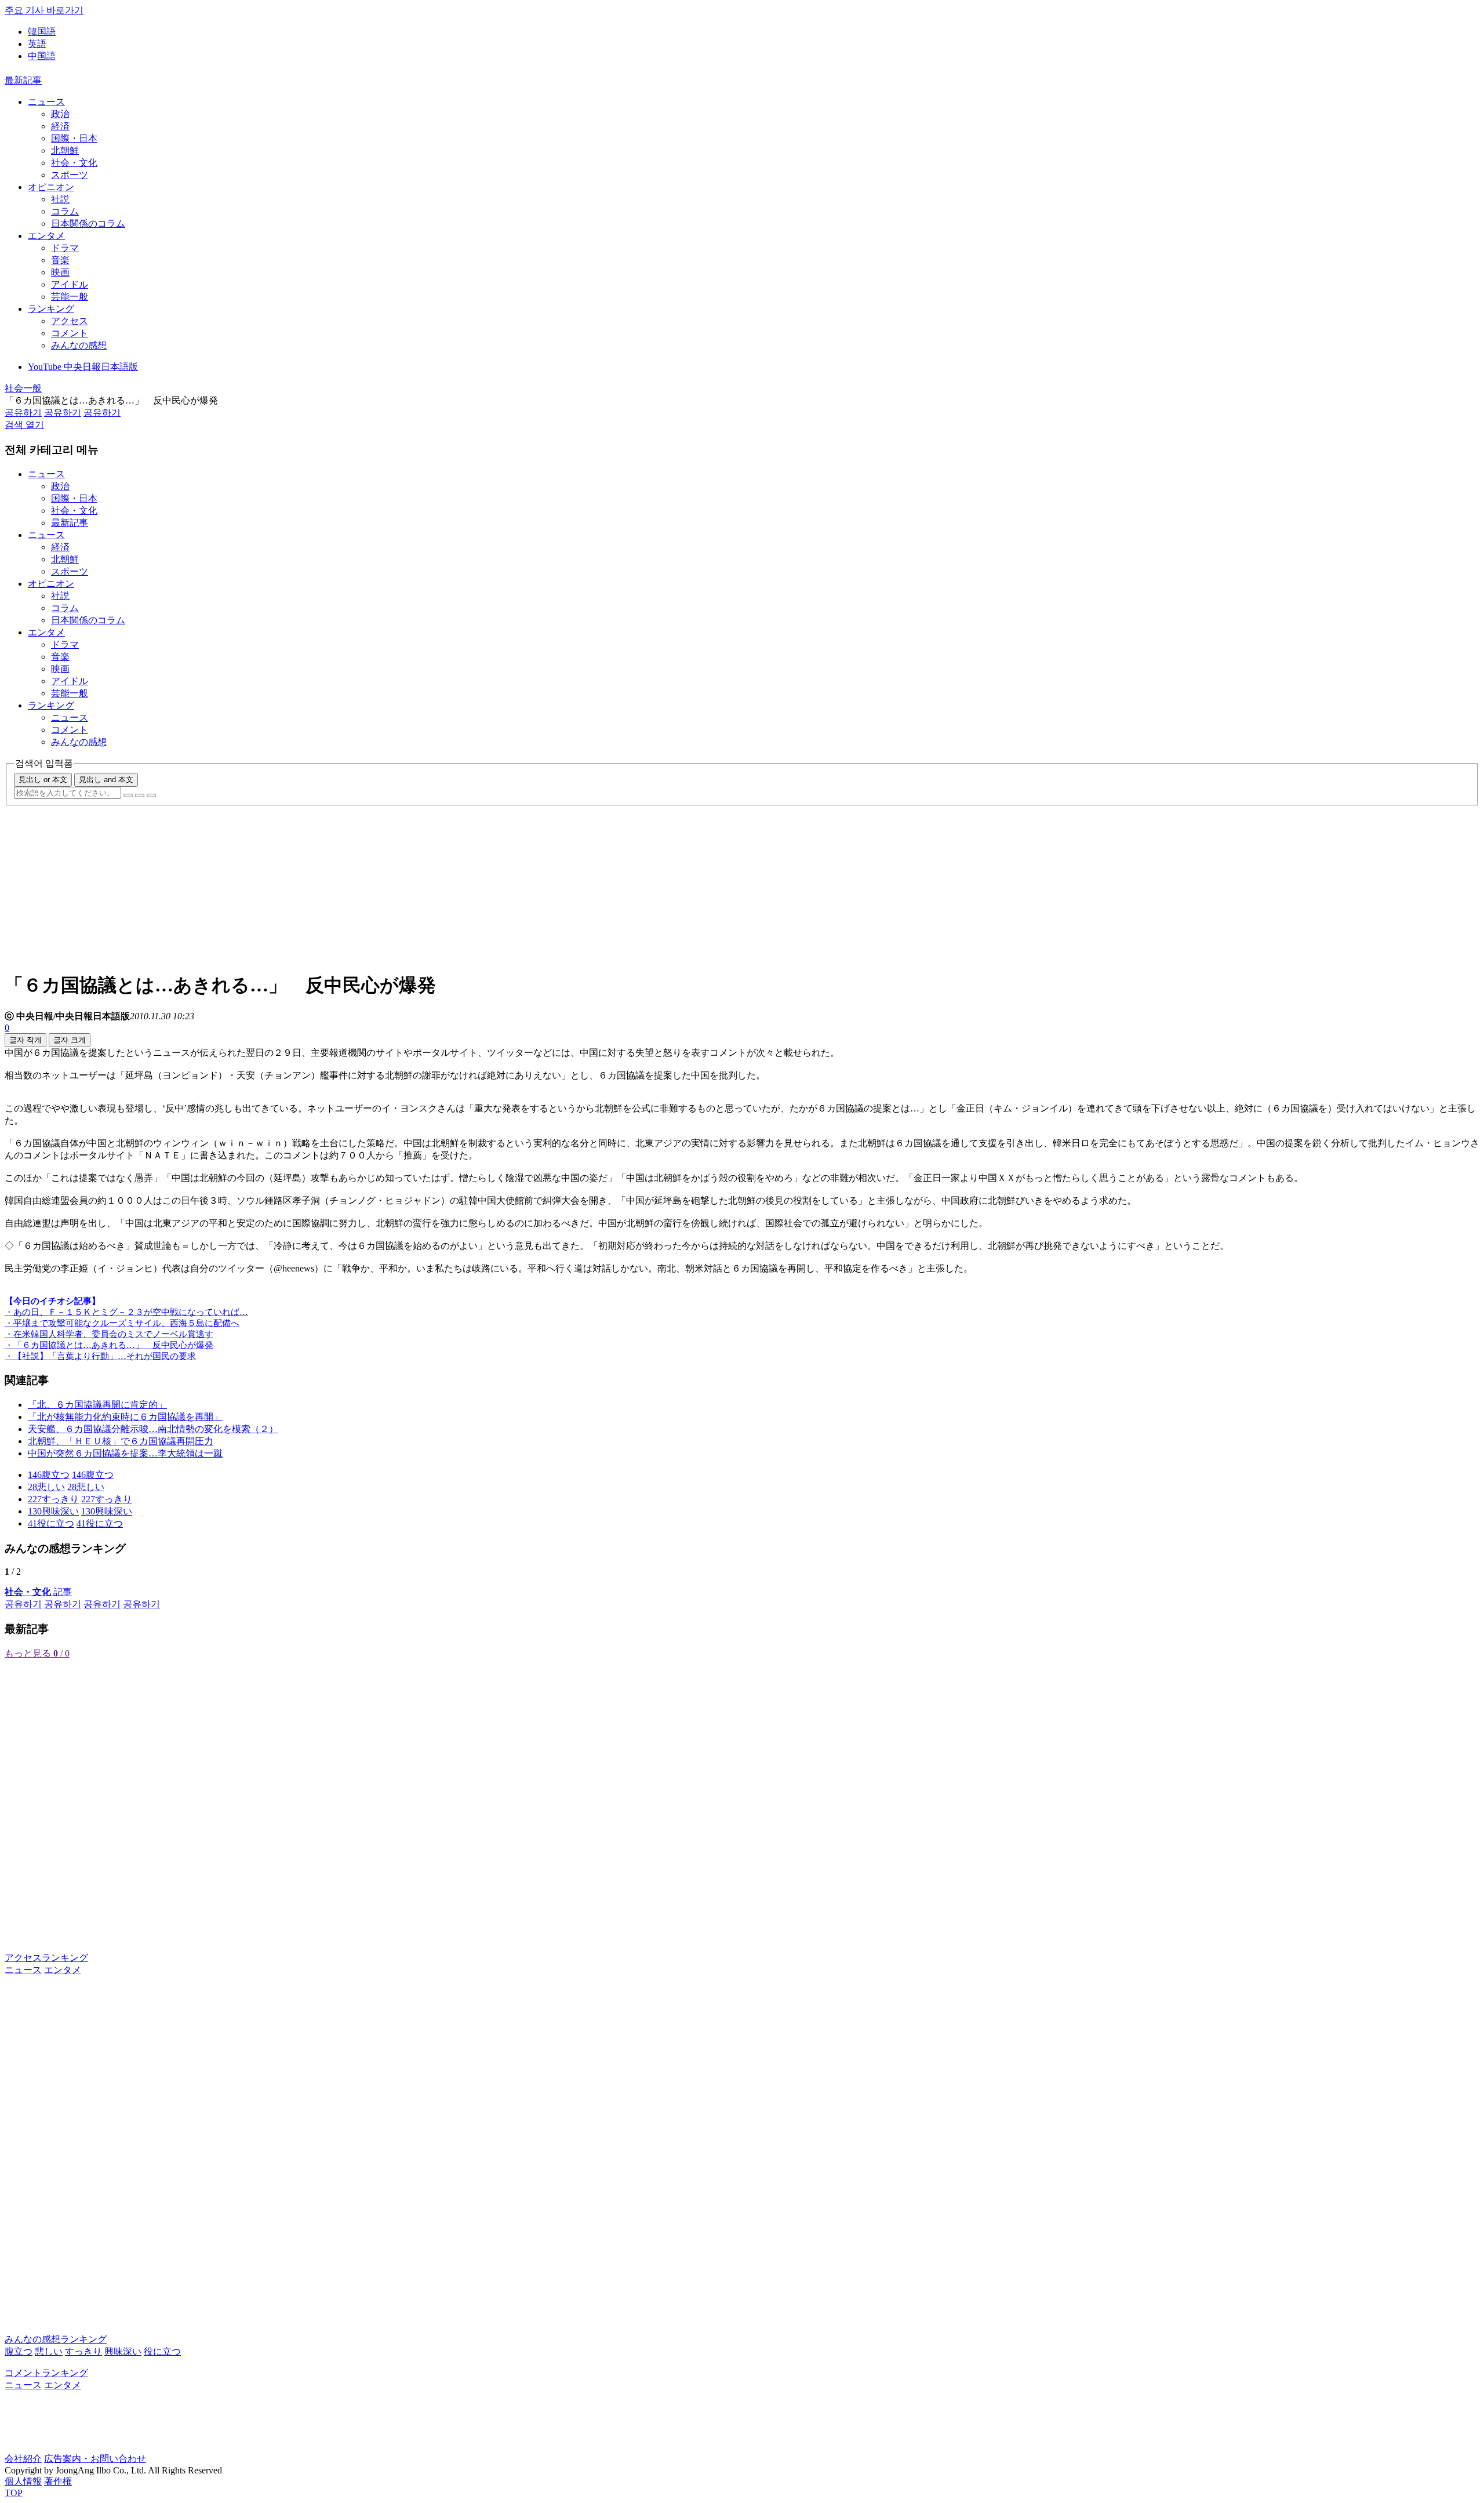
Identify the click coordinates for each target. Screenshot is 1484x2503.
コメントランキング (46, 2373)
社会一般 (23, 388)
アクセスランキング (46, 1958)
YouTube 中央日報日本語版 (83, 367)
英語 (37, 44)
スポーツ (70, 175)
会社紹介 (23, 2459)
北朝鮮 (65, 150)
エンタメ (46, 236)
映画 (60, 272)
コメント (70, 333)
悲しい (49, 2351)
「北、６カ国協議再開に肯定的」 (97, 1405)
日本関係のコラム (88, 224)
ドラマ (65, 248)
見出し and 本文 (106, 780)
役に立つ (162, 2351)
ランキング (51, 309)
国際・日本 (74, 138)
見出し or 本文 (43, 780)
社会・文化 (74, 163)
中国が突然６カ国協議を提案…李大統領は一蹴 (125, 1453)
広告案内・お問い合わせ (95, 2459)
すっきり (83, 2351)
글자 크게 (70, 1040)
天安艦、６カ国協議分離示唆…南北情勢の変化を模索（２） (153, 1429)
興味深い (123, 2351)
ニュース (46, 102)
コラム (65, 211)
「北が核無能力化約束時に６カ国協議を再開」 (125, 1417)
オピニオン (51, 187)
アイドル (70, 284)
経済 (60, 126)
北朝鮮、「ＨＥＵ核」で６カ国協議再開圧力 (121, 1441)
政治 (60, 114)
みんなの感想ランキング (56, 2339)
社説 (60, 199)
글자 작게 (26, 1040)
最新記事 (23, 80)
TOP (14, 2493)
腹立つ (19, 2351)
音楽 (60, 260)
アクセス (70, 321)
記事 (38, 1592)
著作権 (58, 2481)
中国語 (42, 56)
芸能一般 (70, 297)
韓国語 (42, 32)
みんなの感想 (79, 345)
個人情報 (23, 2481)
